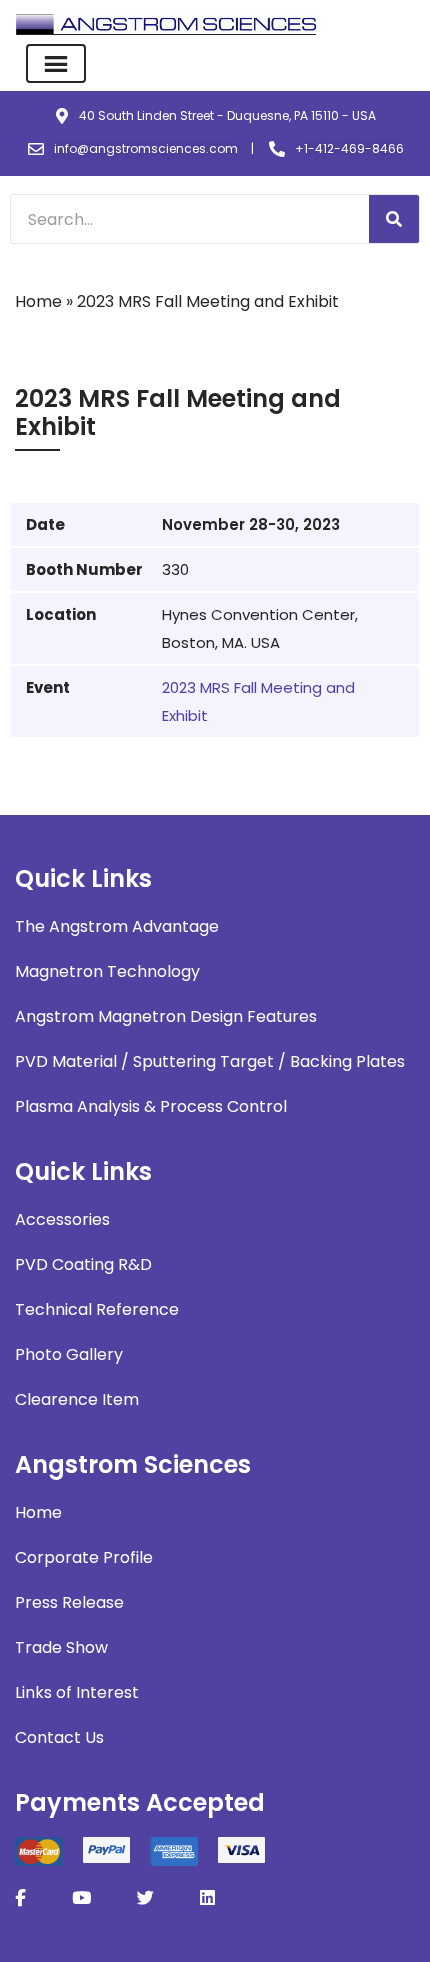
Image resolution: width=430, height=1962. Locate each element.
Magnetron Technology (107, 971)
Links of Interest (77, 1692)
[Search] (394, 219)
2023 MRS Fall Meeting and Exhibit (258, 701)
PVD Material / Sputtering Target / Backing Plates (210, 1061)
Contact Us (59, 1737)
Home (38, 301)
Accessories (62, 1219)
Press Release (69, 1602)
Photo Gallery (69, 1354)
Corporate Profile (84, 1557)
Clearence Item (77, 1399)
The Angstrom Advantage (117, 926)
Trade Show (61, 1647)
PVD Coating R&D (83, 1264)
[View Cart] (402, 25)
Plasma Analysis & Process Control (151, 1106)
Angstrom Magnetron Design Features (166, 1016)
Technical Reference (97, 1309)
